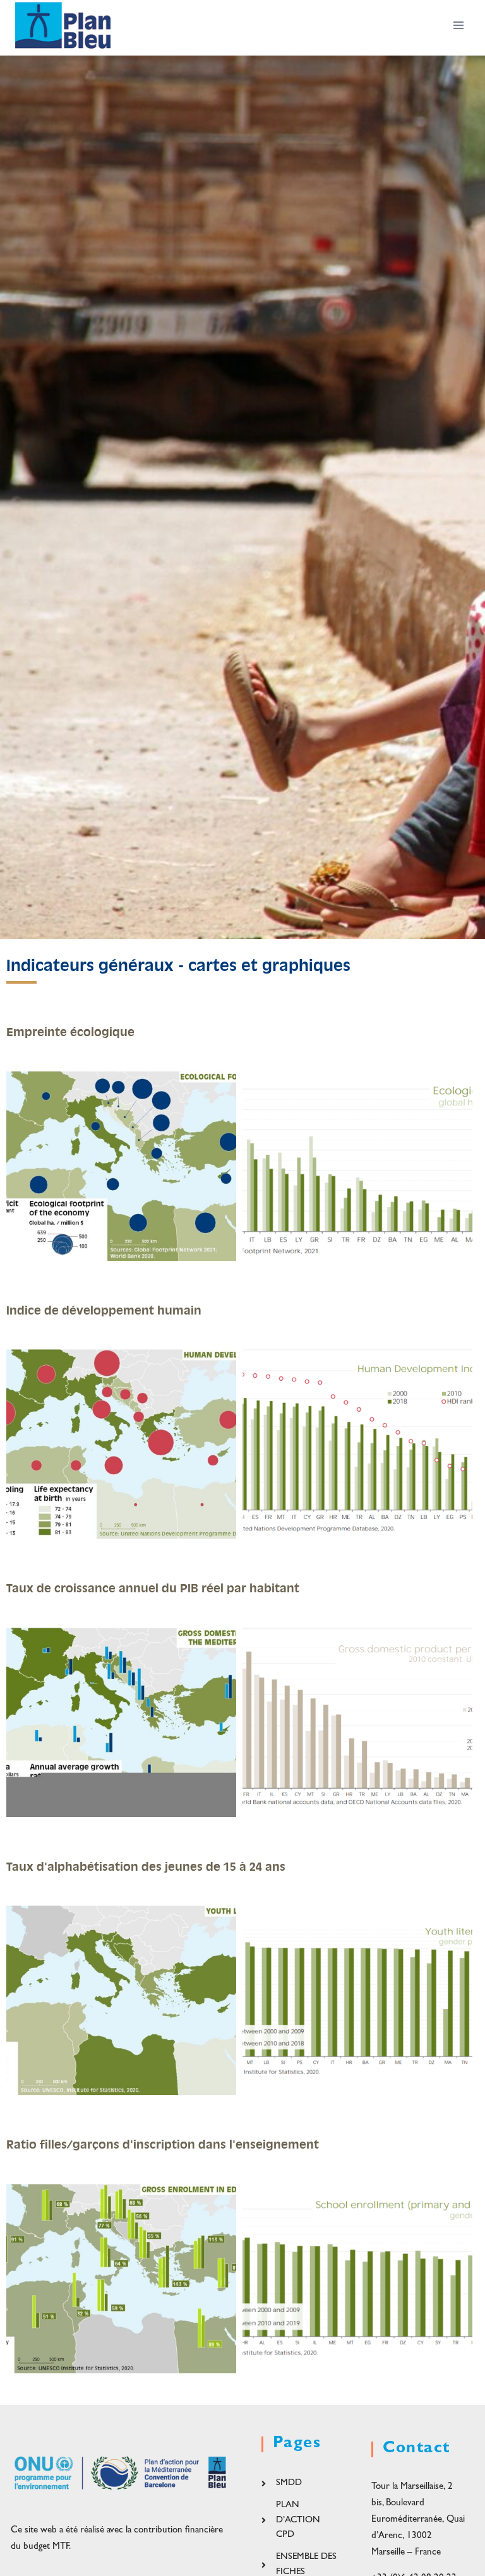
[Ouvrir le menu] (458, 25)
